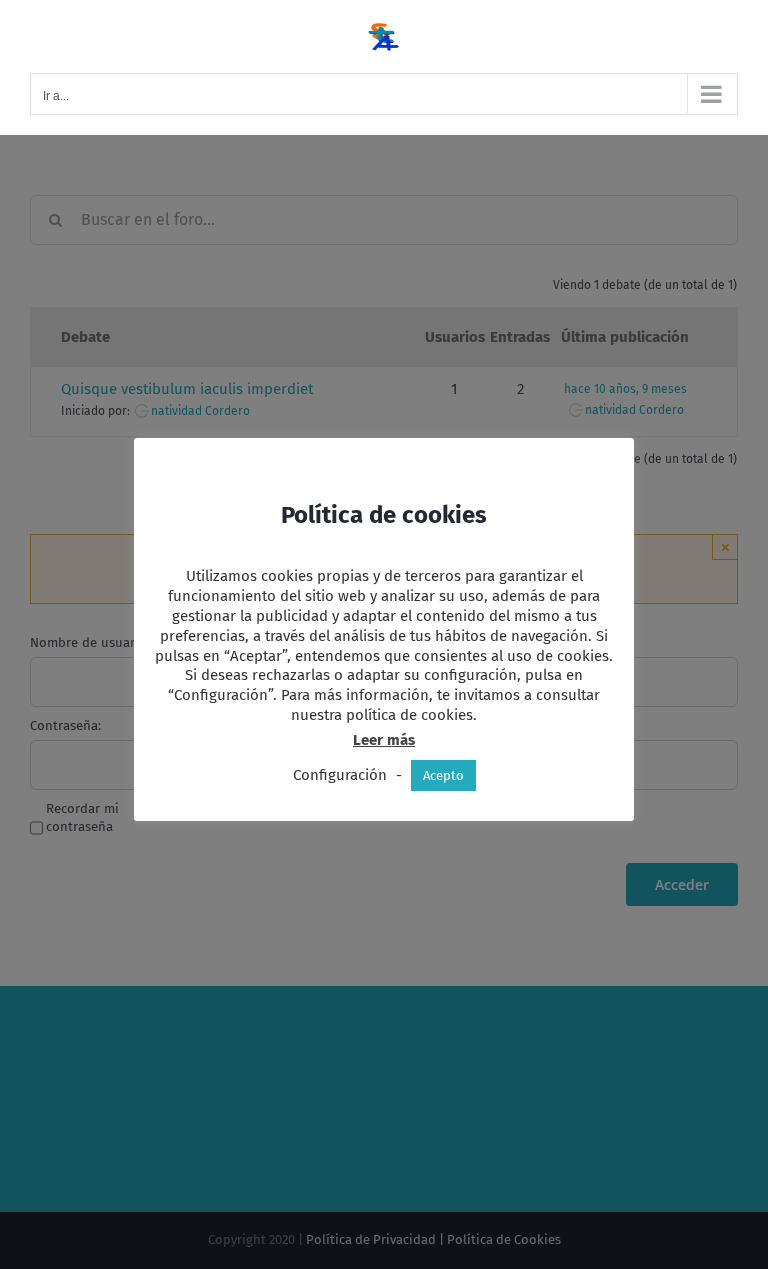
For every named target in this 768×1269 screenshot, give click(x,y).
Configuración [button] (340, 775)
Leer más (384, 740)
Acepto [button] (443, 775)
